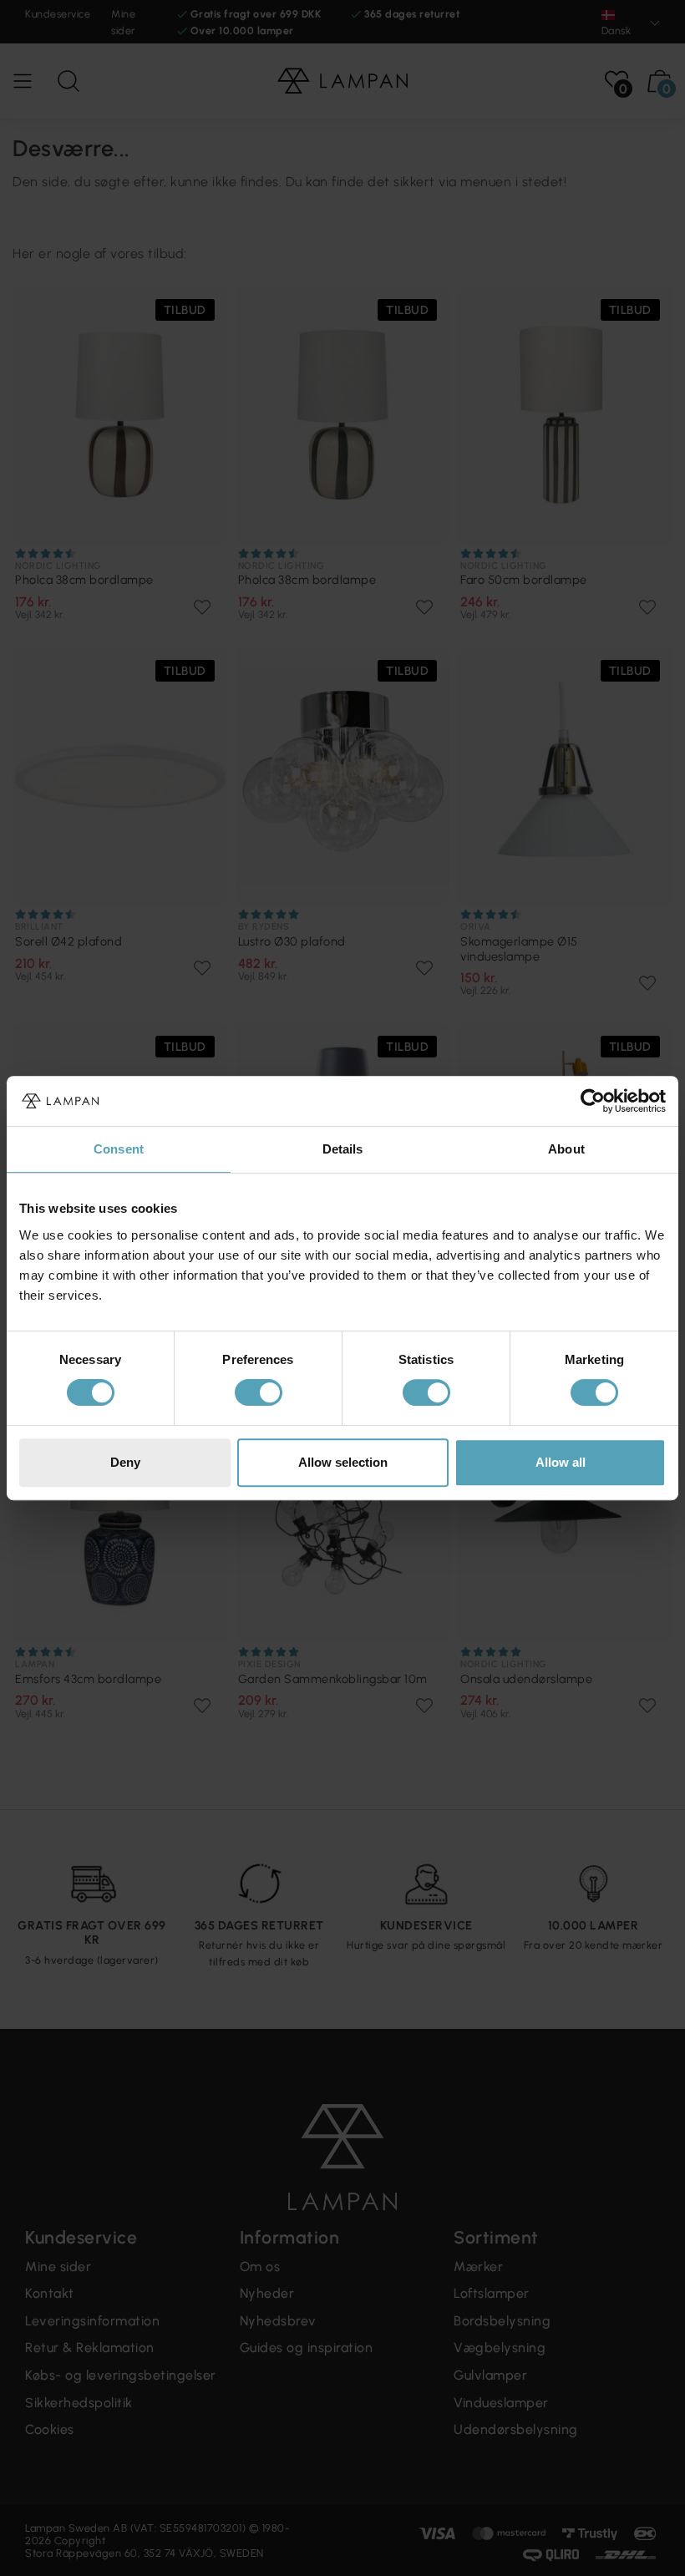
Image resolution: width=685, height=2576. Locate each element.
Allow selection (343, 1462)
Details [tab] (343, 1149)
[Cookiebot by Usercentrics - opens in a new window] (593, 1101)
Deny (125, 1462)
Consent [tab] (119, 1149)
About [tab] (566, 1149)
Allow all (561, 1462)
